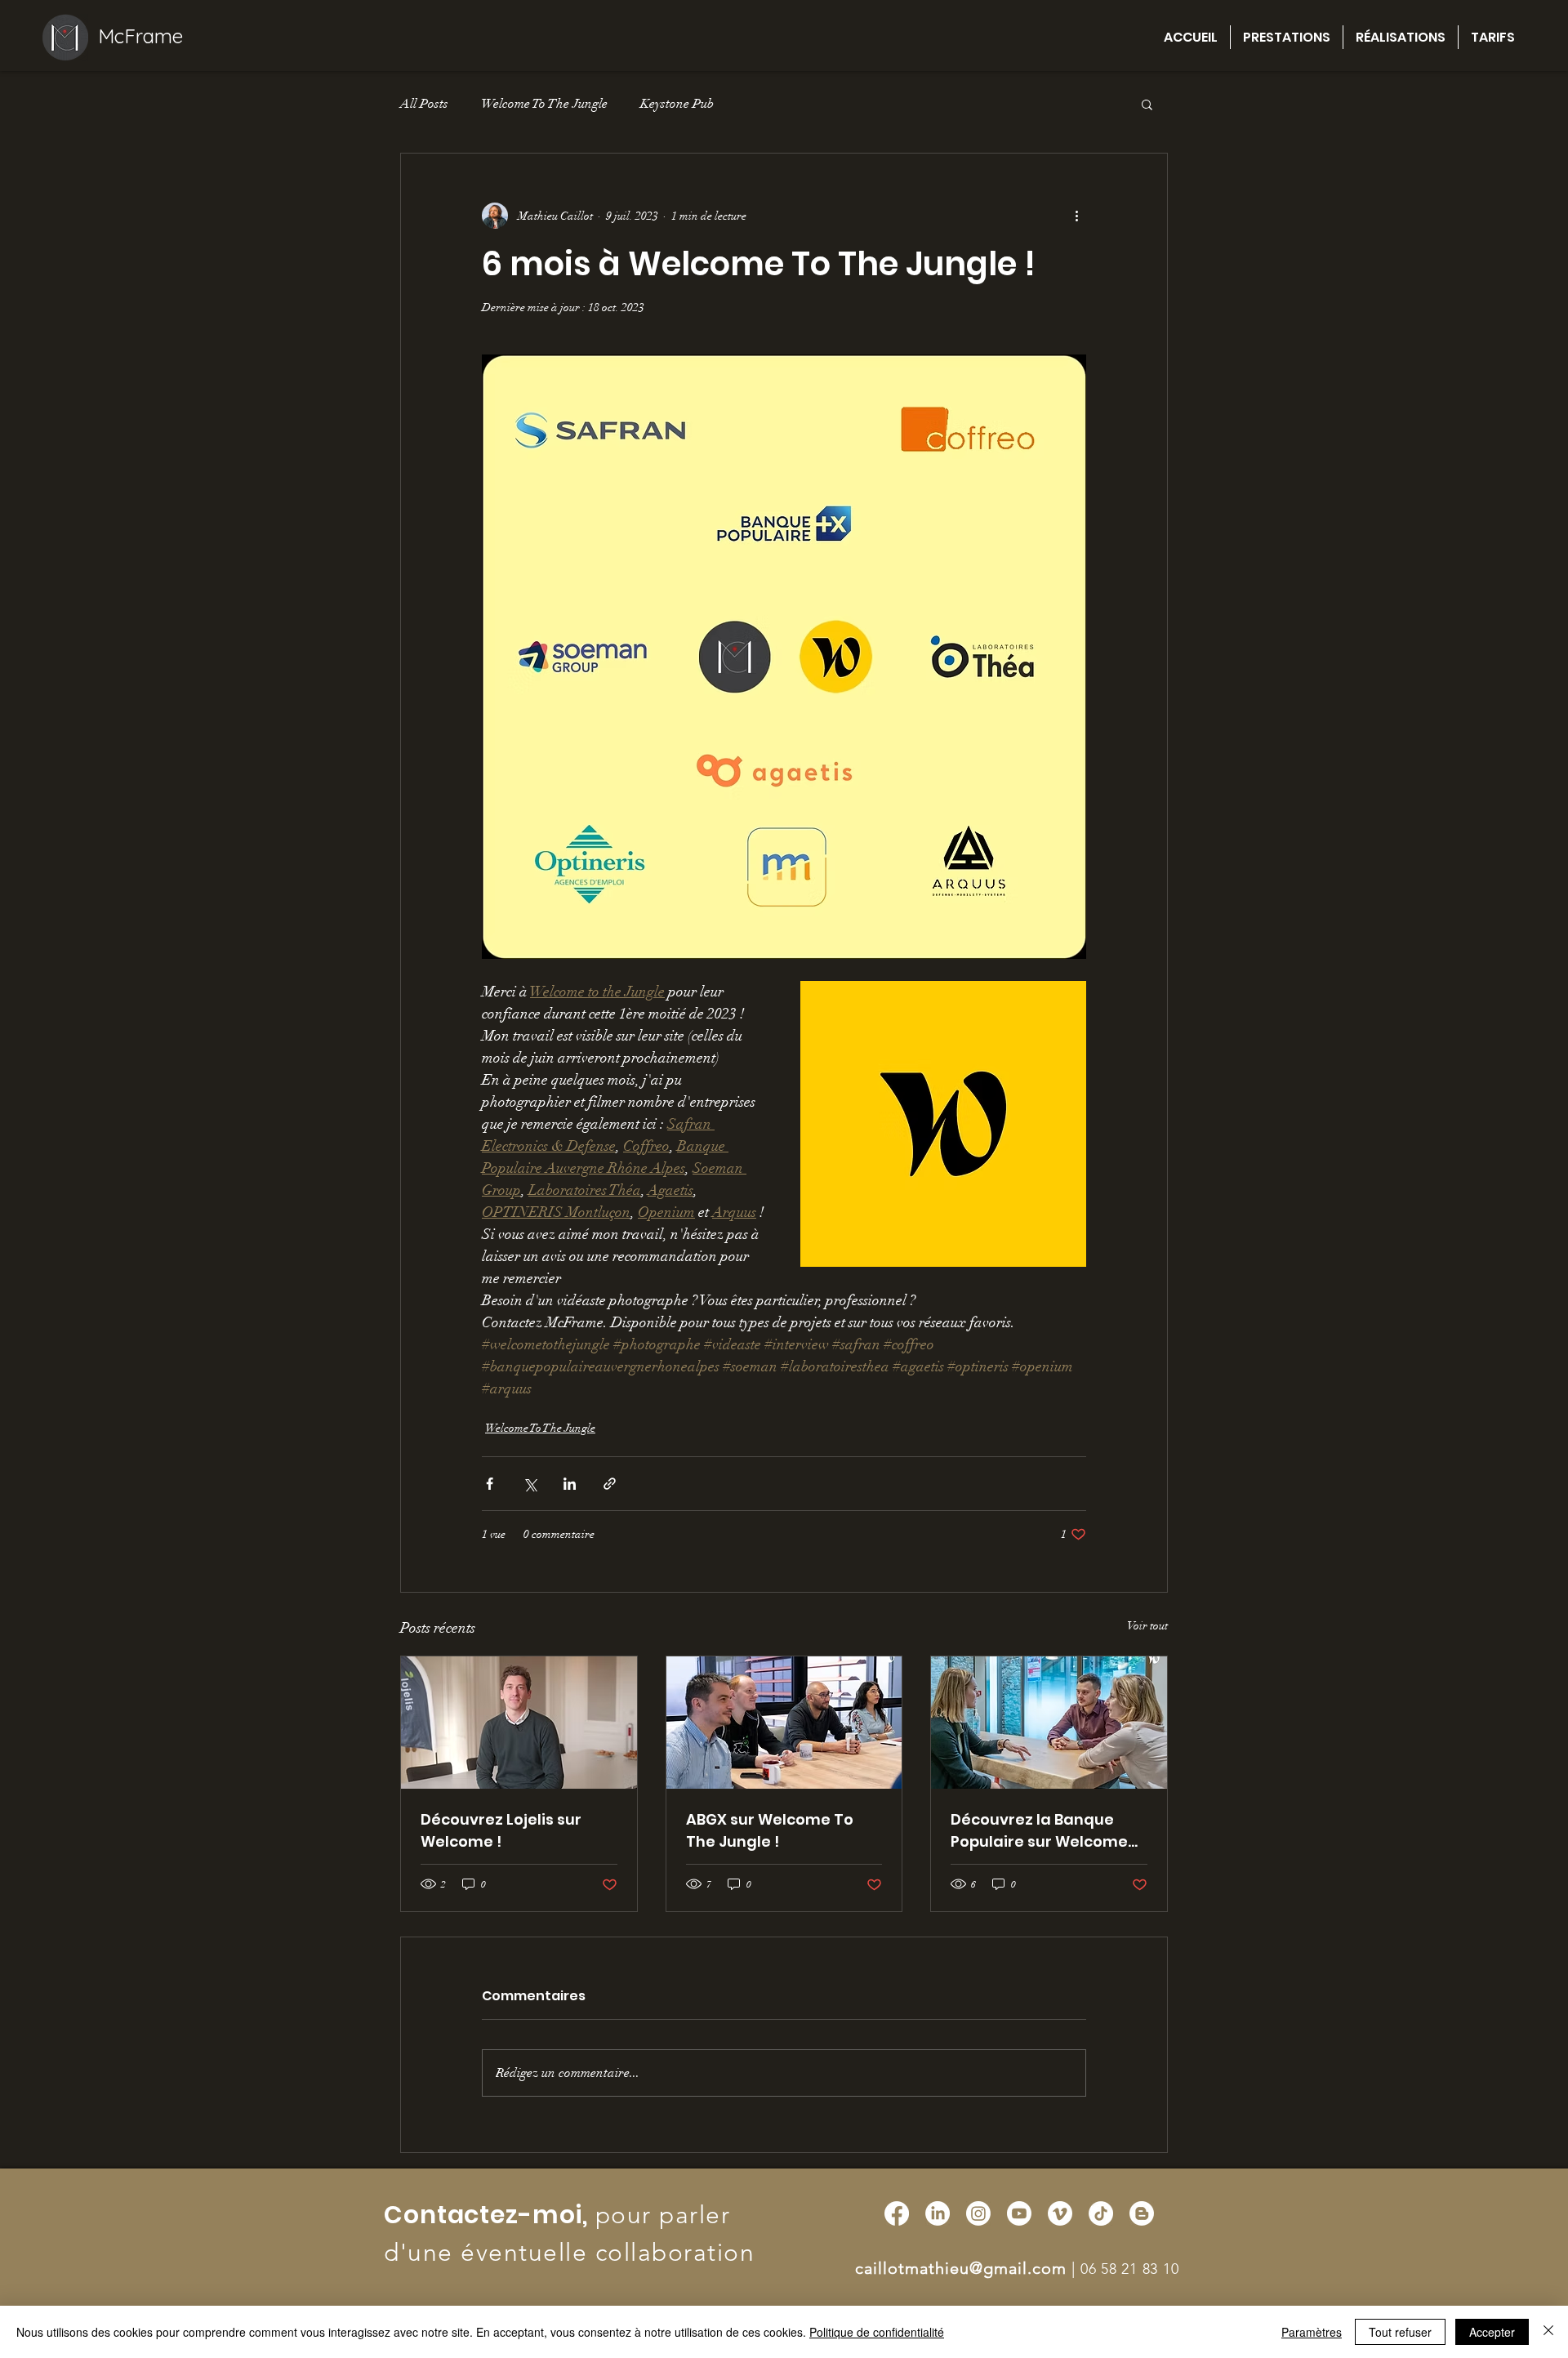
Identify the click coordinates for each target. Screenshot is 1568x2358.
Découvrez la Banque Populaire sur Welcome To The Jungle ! (1039, 1831)
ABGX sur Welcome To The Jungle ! (770, 1830)
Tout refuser (1400, 2332)
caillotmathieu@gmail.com (961, 2268)
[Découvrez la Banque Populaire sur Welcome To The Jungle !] (1049, 1723)
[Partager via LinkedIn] (570, 1484)
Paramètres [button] (1312, 2332)
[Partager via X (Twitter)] (530, 1484)
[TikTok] (1101, 2213)
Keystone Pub (677, 104)
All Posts (424, 104)
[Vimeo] (1060, 2213)
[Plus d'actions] (1076, 216)
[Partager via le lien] (610, 1484)
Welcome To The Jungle (544, 104)
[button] (1147, 104)
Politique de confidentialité (877, 2332)
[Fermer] (1548, 2332)
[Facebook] (897, 2213)
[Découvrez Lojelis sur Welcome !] (519, 1723)
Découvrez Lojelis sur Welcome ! (501, 1830)
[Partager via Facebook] (490, 1484)
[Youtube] (1019, 2213)
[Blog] (1142, 2213)
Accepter (1492, 2332)
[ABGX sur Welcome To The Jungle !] (784, 1723)
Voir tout (1147, 1626)
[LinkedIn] (938, 2213)
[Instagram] (978, 2213)
